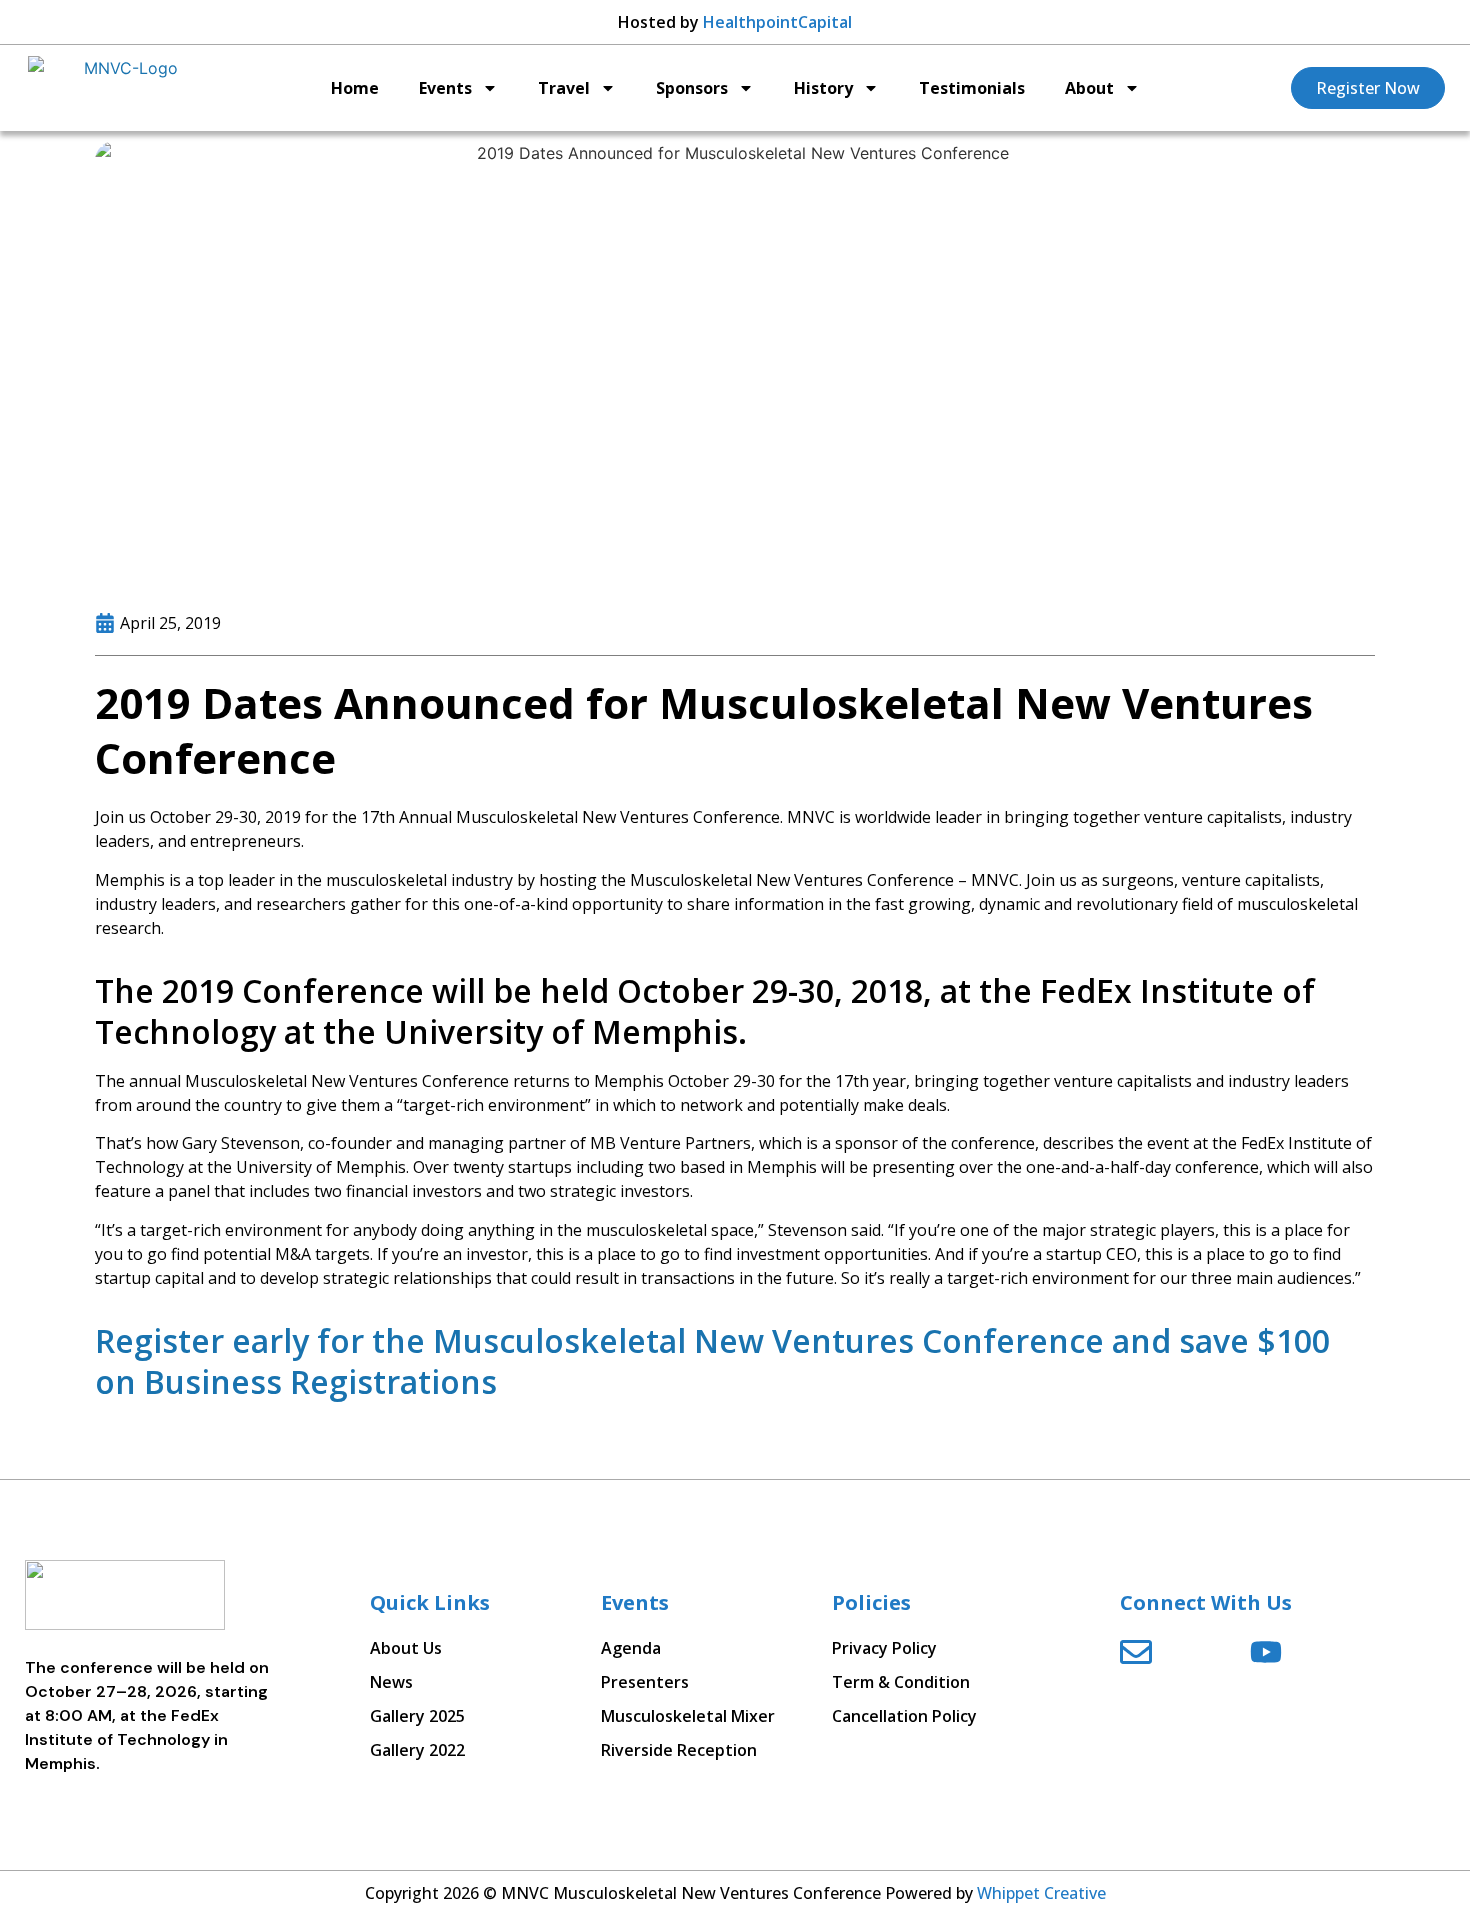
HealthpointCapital (777, 22)
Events (445, 88)
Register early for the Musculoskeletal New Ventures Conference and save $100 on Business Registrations (712, 1361)
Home (355, 88)
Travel (564, 88)
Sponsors (692, 88)
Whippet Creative (1041, 1893)
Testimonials (972, 88)
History (823, 88)
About (1089, 88)
